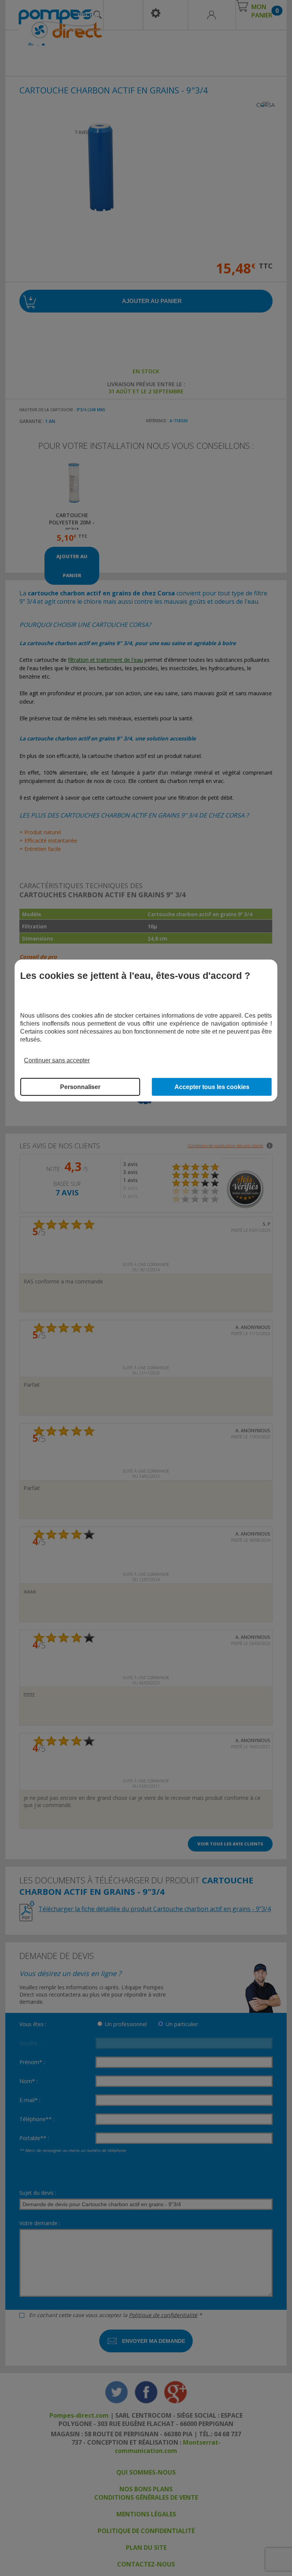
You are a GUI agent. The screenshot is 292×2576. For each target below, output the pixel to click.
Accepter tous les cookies (212, 1087)
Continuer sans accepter (57, 1060)
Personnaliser (80, 1087)
